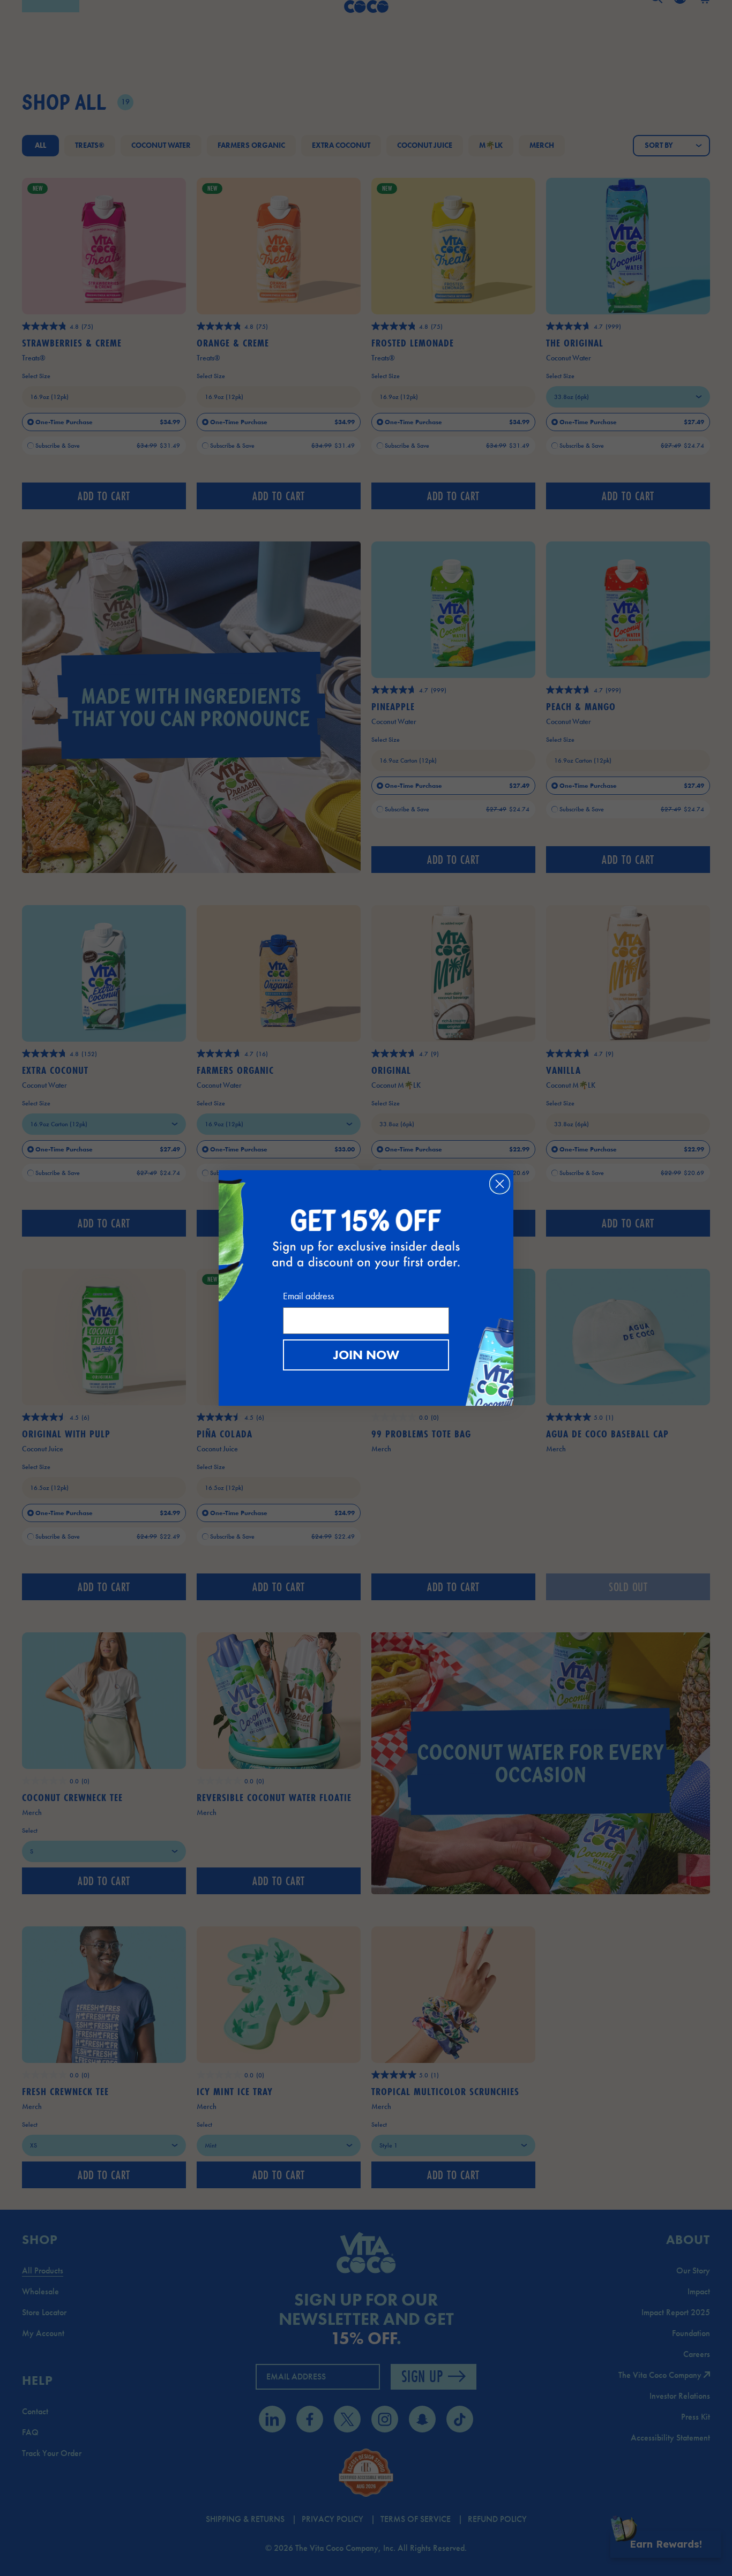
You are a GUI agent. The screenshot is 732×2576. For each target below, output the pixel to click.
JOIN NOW (366, 1355)
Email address (308, 1296)
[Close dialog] (500, 1184)
